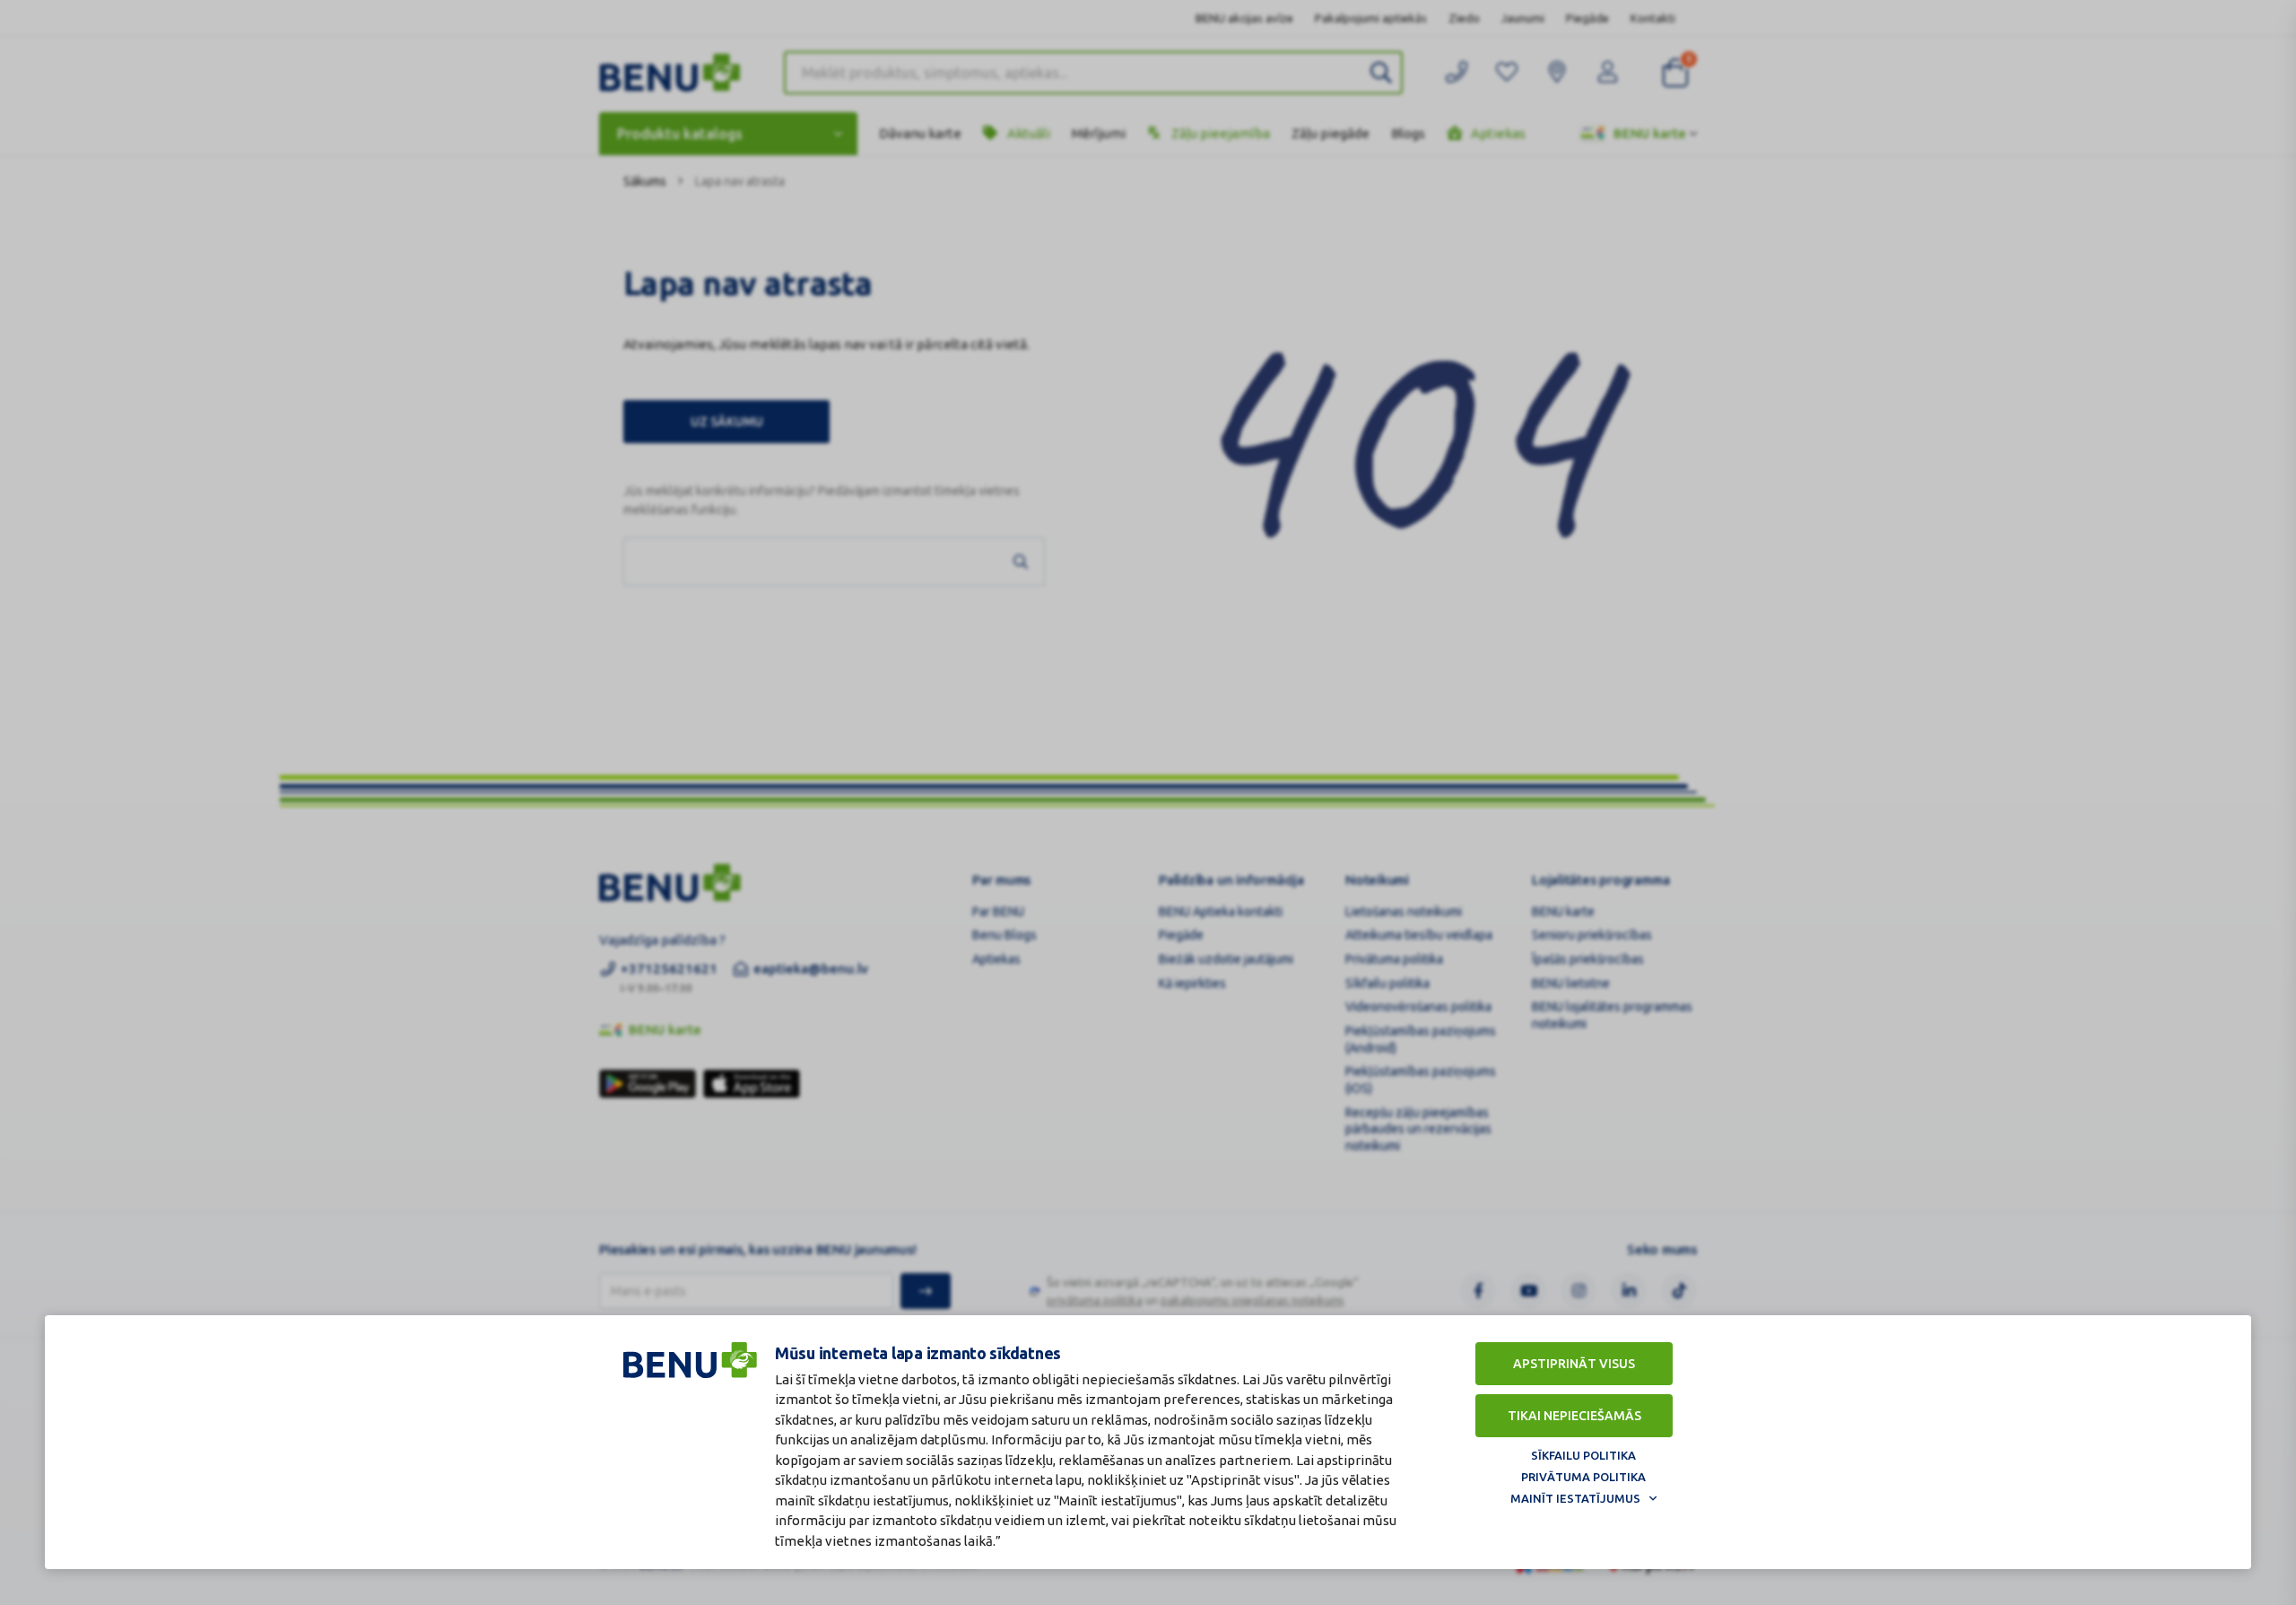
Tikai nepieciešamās (1574, 1416)
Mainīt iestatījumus (1575, 1498)
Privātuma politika (1583, 1477)
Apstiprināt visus (1574, 1364)
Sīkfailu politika (1583, 1455)
